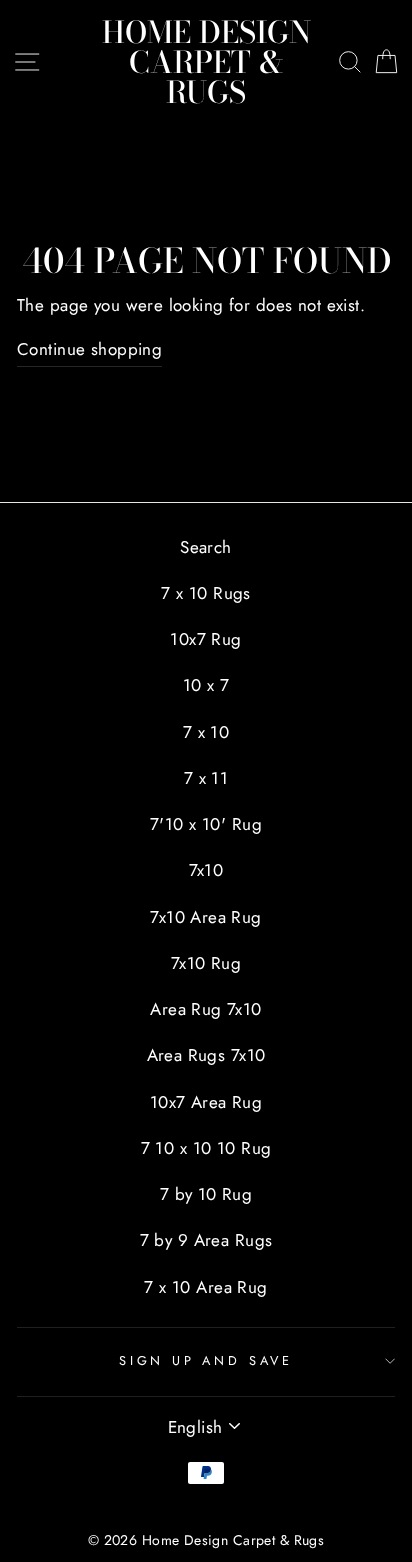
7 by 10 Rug (206, 1194)
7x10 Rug (206, 963)
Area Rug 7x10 (206, 1009)
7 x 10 (206, 732)
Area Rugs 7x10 (206, 1055)
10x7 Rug (205, 639)
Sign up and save (206, 1360)
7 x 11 (206, 778)
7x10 (206, 870)
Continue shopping (89, 349)
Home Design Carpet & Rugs (206, 62)
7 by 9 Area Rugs (206, 1240)
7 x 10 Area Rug (205, 1287)
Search (206, 547)
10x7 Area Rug (206, 1102)
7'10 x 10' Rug (206, 824)
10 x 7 (206, 685)
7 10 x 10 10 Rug (206, 1148)
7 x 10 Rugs (206, 593)
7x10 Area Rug (206, 917)
